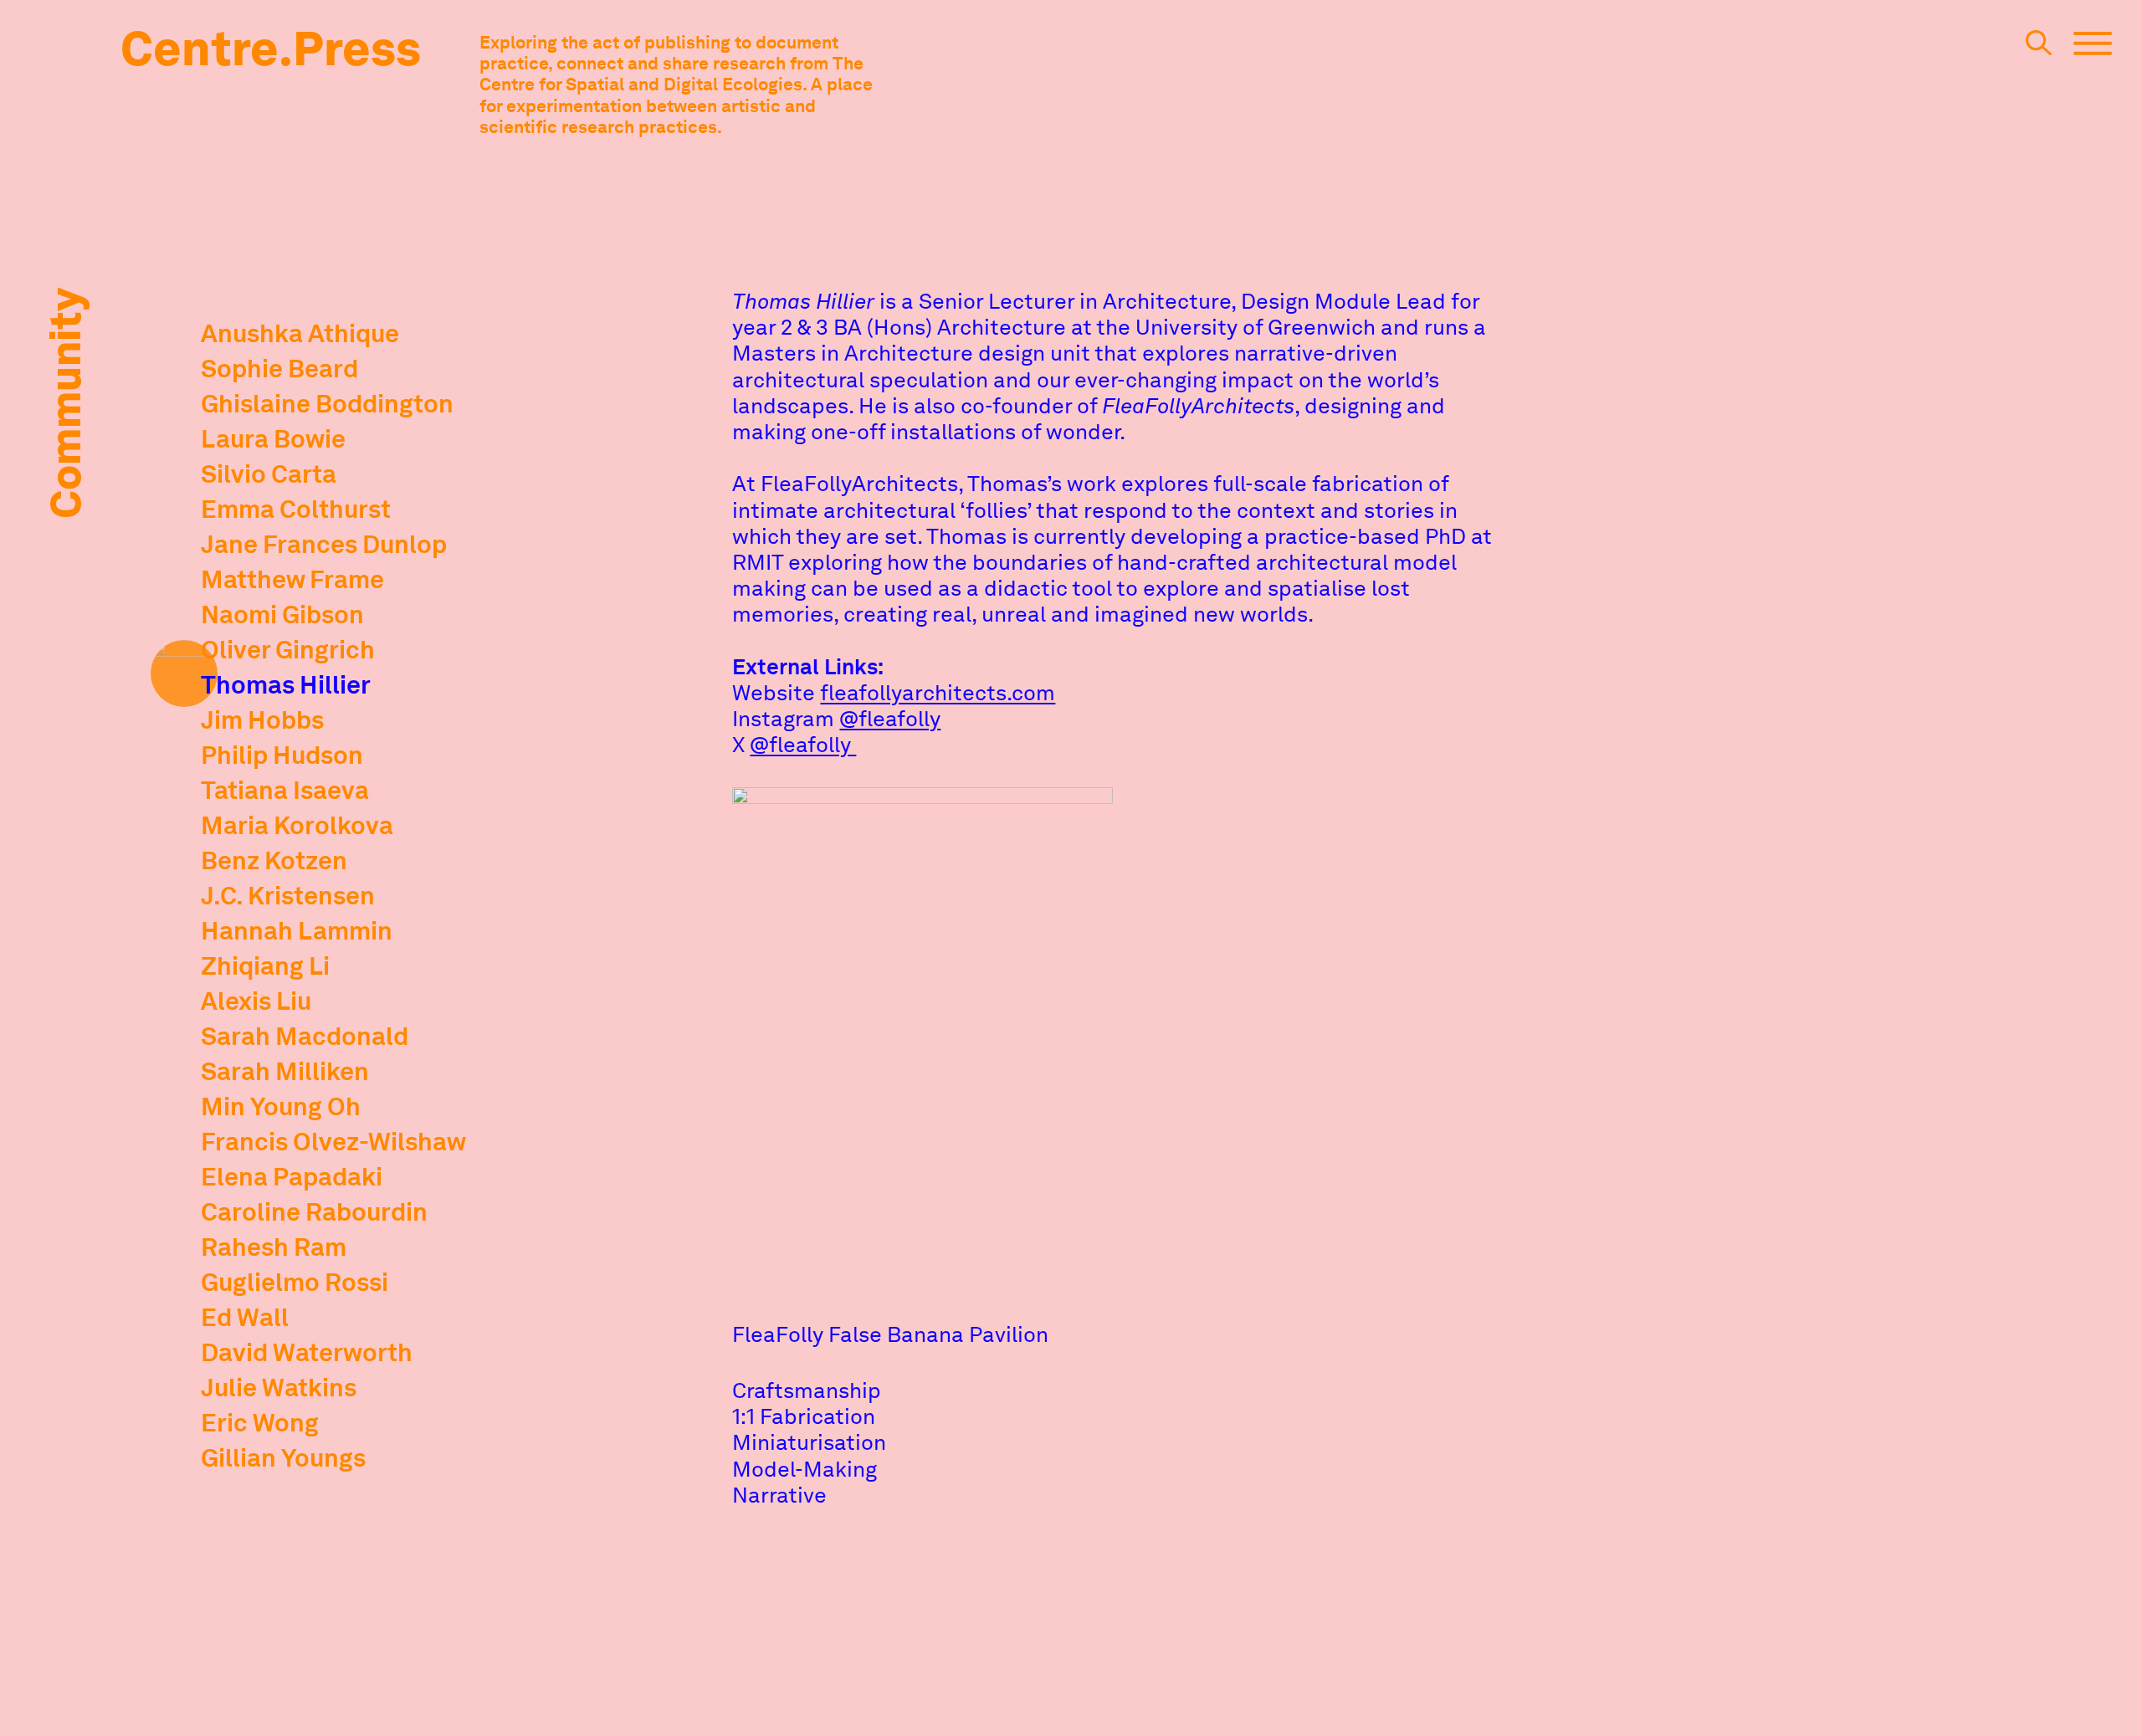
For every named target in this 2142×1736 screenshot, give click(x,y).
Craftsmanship (807, 1390)
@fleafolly (890, 718)
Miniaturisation (809, 1442)
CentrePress (271, 49)
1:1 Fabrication (804, 1416)
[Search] (2039, 50)
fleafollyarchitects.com (938, 692)
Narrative (779, 1495)
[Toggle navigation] (2093, 51)
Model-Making (805, 1469)
